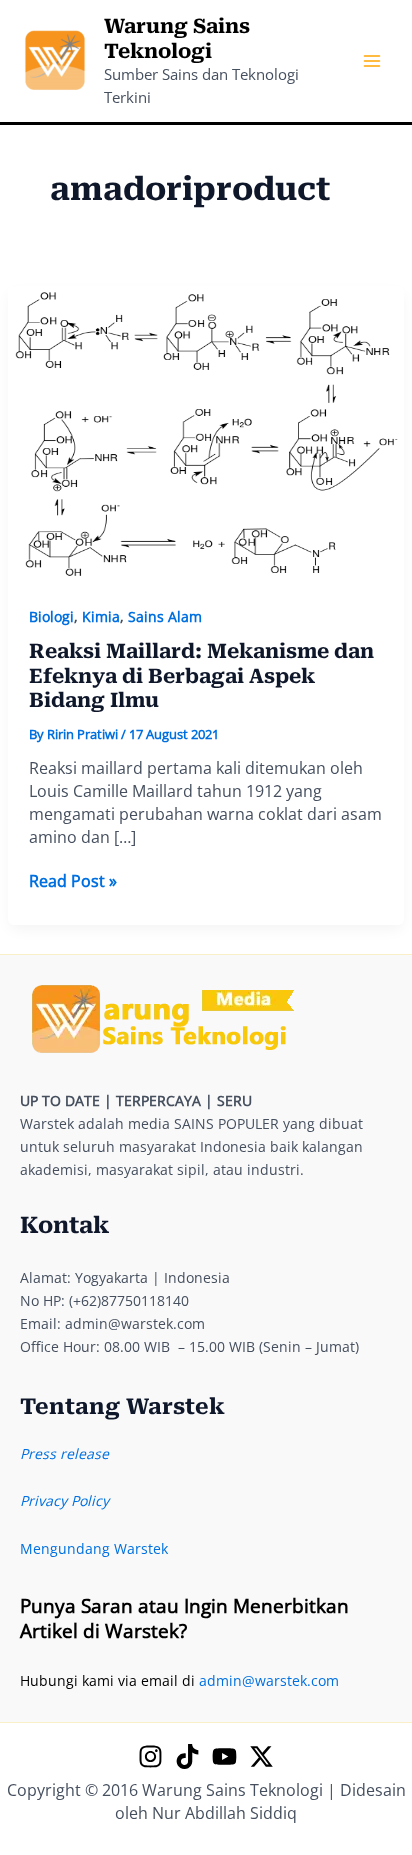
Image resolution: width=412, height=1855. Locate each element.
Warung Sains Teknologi (177, 38)
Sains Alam (165, 616)
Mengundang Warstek (94, 1548)
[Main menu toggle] (371, 61)
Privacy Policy (64, 1500)
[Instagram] (150, 1756)
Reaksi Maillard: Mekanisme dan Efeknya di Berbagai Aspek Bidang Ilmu (201, 675)
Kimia (101, 616)
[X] (261, 1756)
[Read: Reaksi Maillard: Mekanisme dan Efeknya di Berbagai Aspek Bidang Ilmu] (206, 433)
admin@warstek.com (269, 1680)
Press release (64, 1453)
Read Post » (73, 881)
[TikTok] (187, 1756)
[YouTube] (224, 1756)
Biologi (51, 616)
